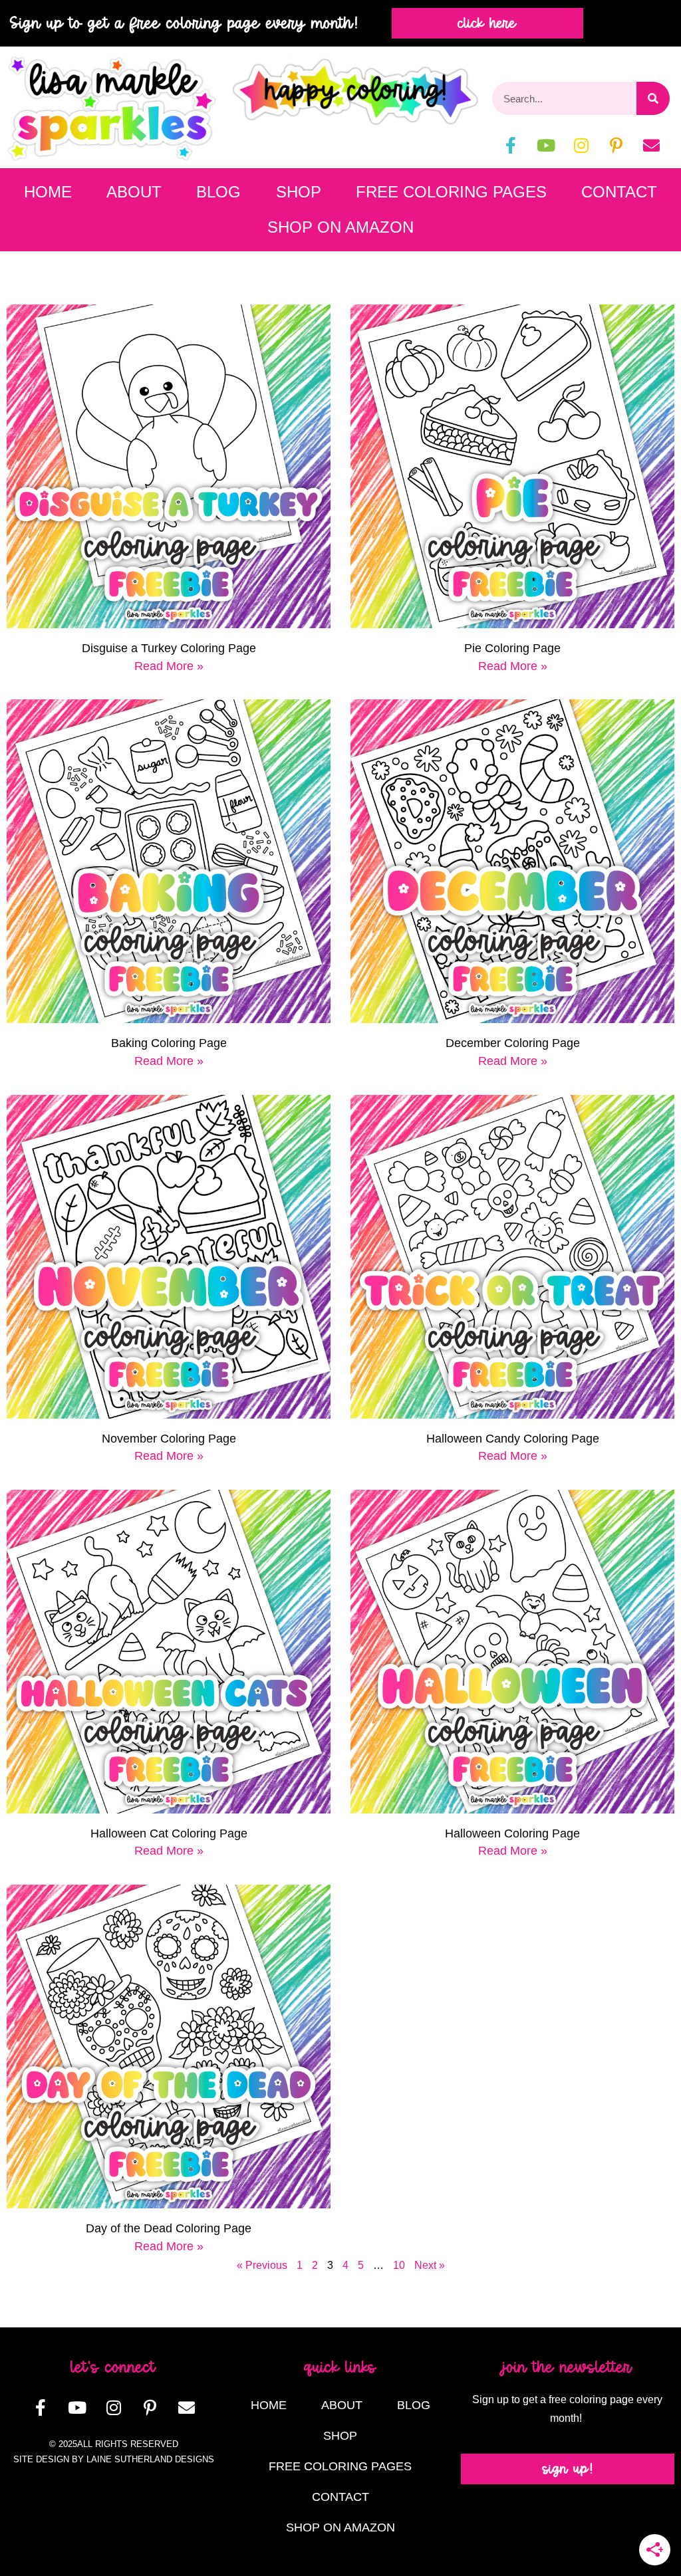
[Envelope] (652, 145)
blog (218, 192)
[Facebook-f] (511, 145)
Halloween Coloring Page (512, 1833)
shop (299, 192)
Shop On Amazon (340, 227)
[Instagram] (581, 145)
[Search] (653, 98)
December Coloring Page (513, 1043)
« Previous (262, 2265)
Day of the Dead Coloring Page (169, 2228)
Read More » (169, 666)
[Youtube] (546, 145)
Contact (619, 192)
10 (399, 2265)
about (134, 192)
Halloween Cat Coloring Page (169, 1833)
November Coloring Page (169, 1439)
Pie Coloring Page (512, 648)
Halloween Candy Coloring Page (513, 1439)
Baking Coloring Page (169, 1043)
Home (48, 192)
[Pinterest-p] (616, 145)
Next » (430, 2265)
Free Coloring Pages (451, 192)
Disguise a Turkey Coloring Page (169, 648)
